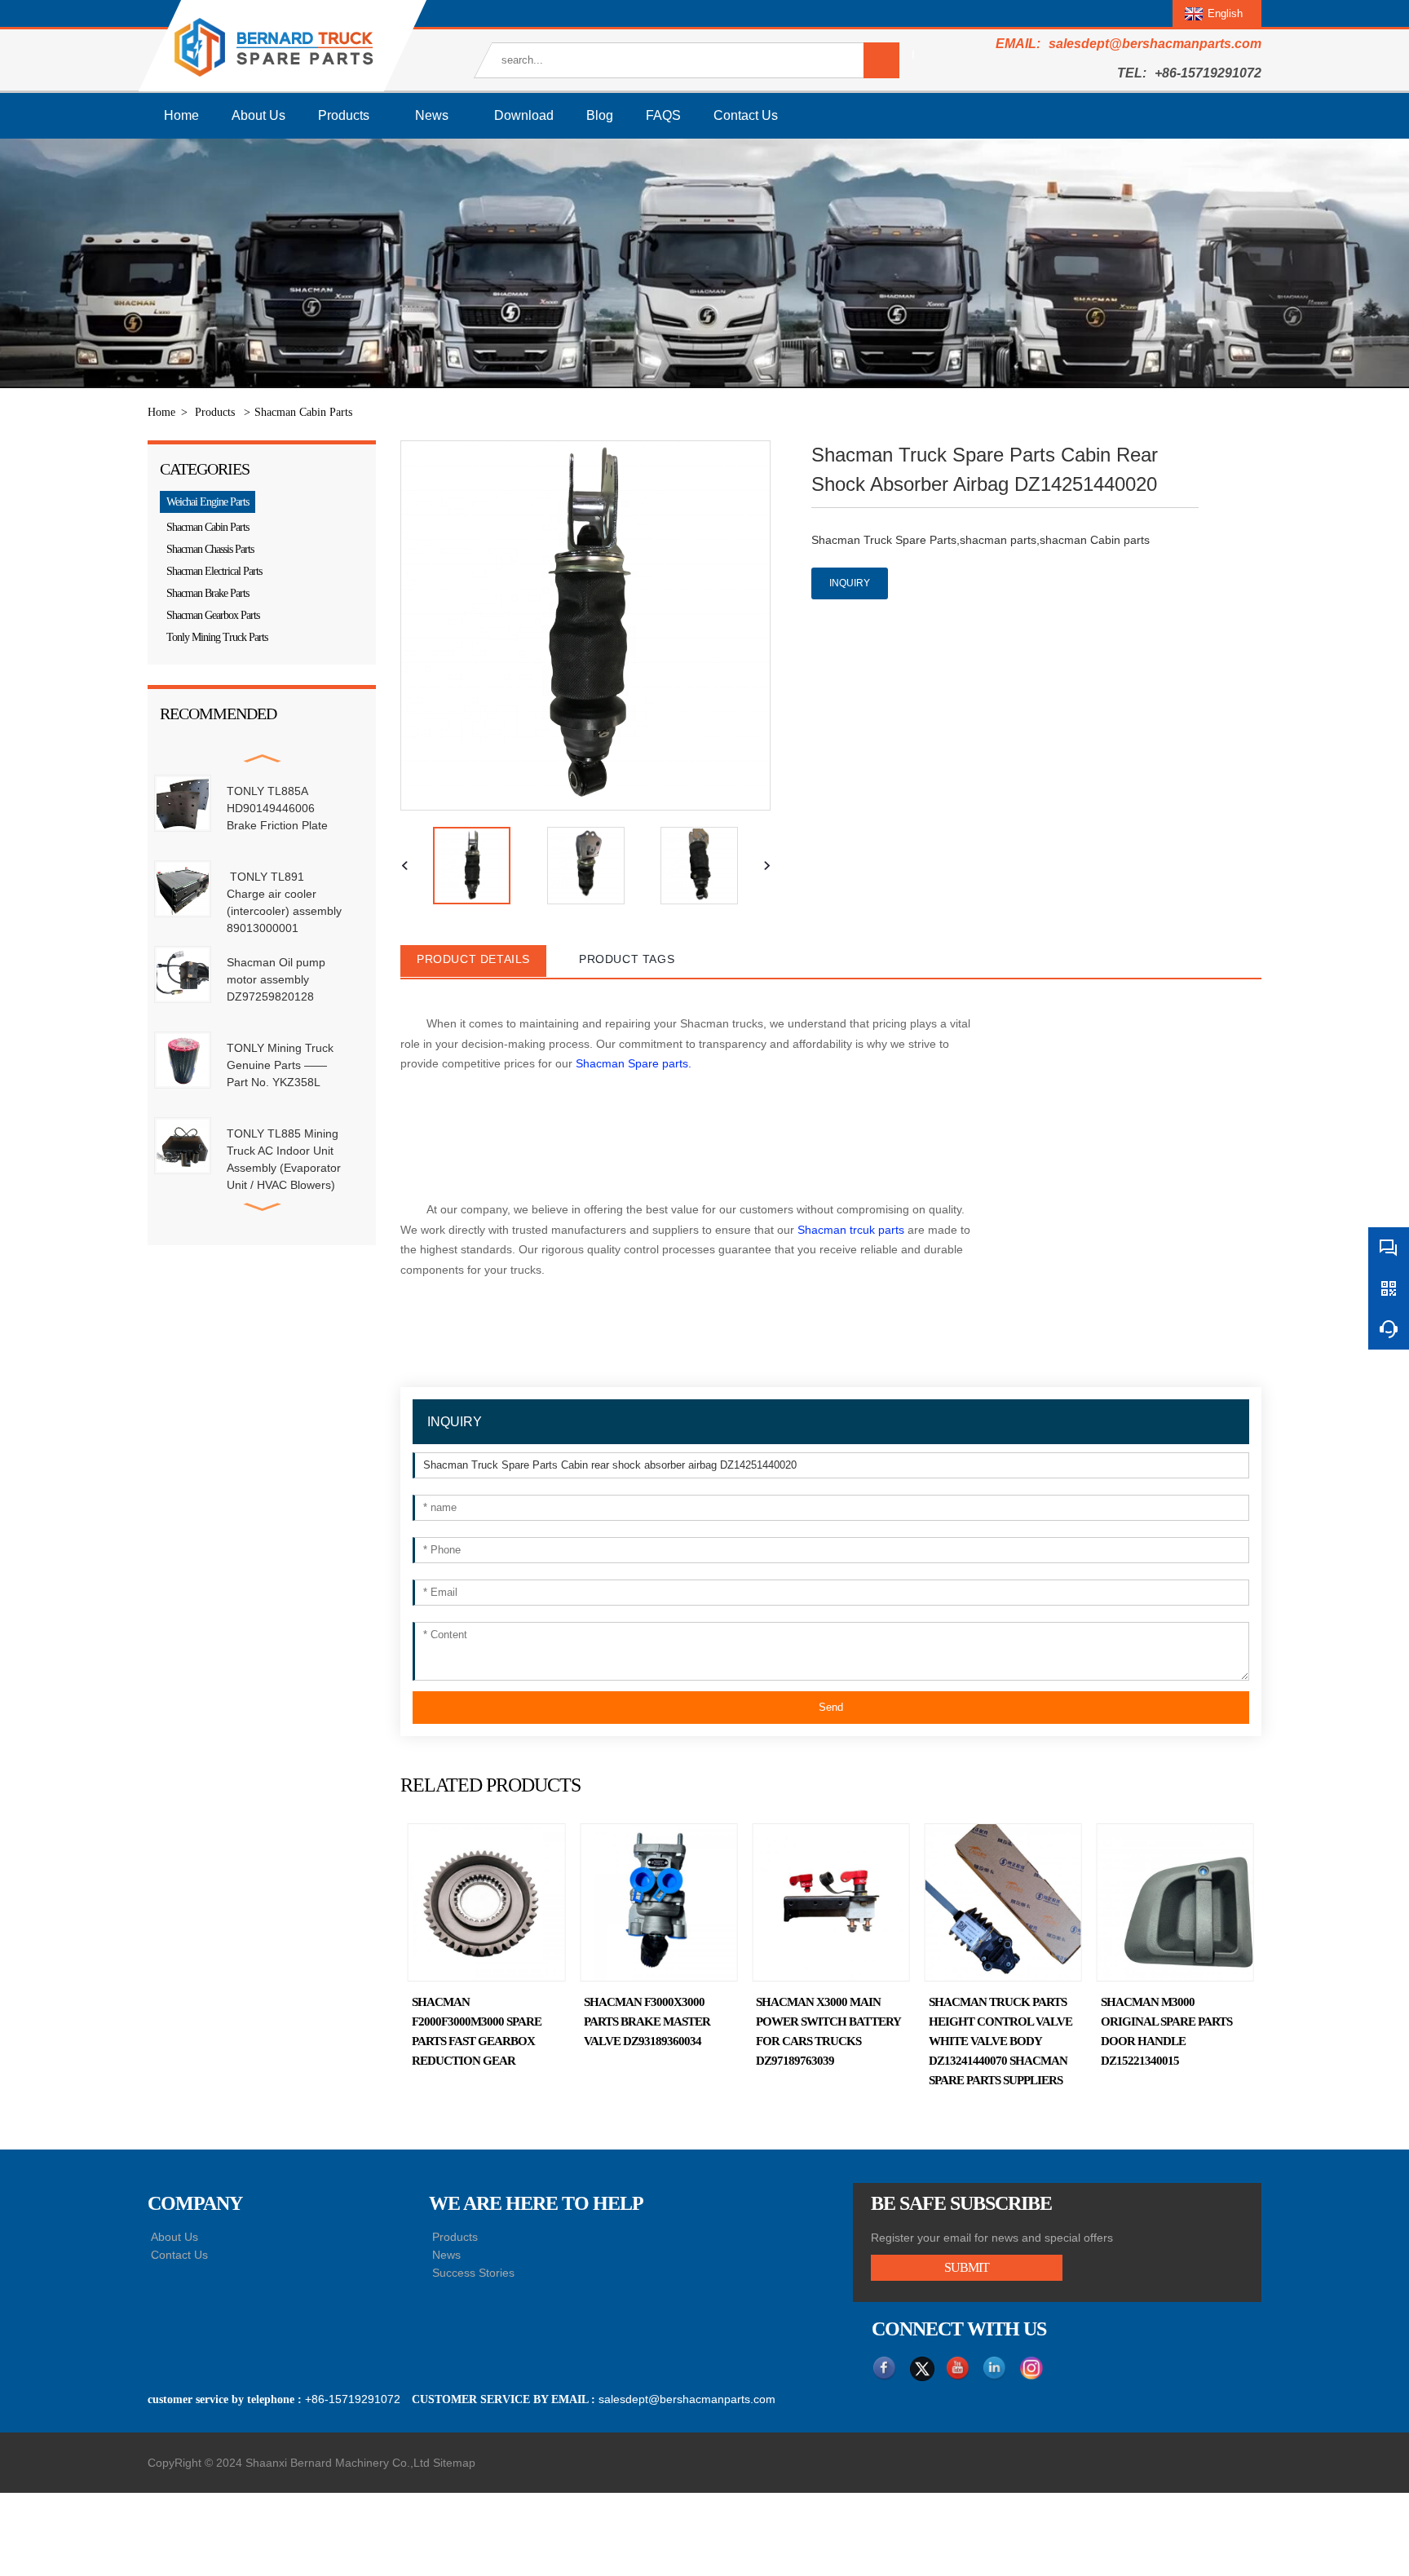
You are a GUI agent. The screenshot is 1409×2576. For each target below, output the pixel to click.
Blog (600, 115)
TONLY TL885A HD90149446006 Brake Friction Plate (277, 808)
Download (524, 115)
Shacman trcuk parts (852, 1230)
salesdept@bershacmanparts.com (1155, 44)
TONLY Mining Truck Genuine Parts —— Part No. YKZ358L (280, 1065)
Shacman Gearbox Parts (213, 615)
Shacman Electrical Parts (214, 571)
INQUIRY (850, 583)
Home (181, 115)
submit (967, 2267)
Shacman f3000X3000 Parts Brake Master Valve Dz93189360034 (647, 2021)
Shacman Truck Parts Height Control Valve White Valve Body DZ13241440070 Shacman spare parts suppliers (1000, 2041)
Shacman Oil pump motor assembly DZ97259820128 (276, 979)
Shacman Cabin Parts (303, 412)
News (432, 115)
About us (258, 115)
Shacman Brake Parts (208, 593)
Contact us (746, 115)
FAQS (663, 115)
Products (344, 115)
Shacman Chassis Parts (210, 549)
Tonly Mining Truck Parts (217, 637)
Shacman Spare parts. (634, 1063)
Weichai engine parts (208, 502)
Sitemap (454, 2463)
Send (831, 1707)
